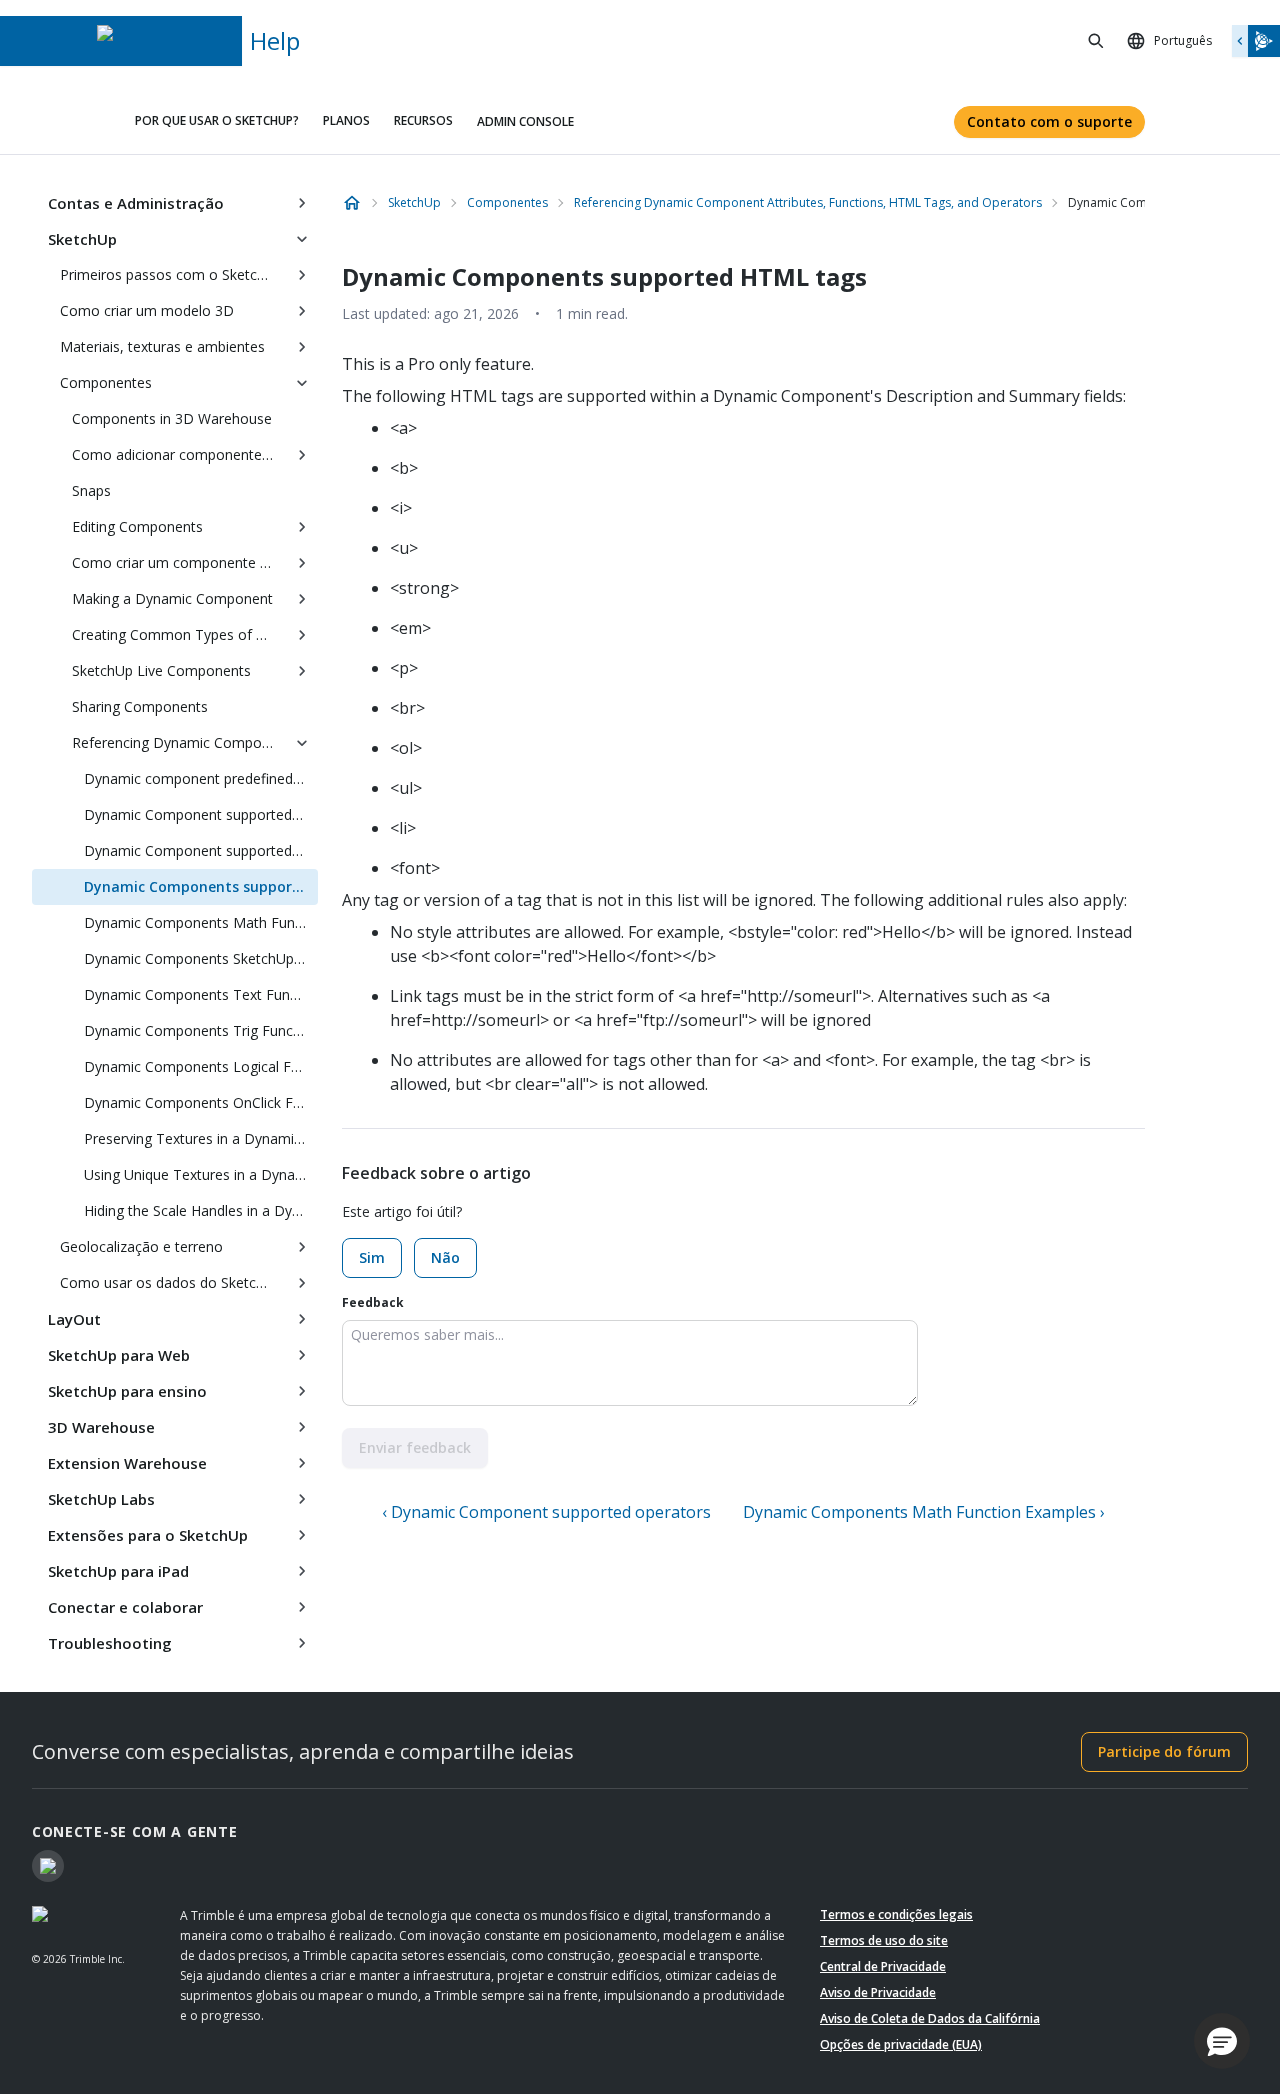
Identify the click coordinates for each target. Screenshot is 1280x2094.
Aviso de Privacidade (878, 1992)
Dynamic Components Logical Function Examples (201, 1066)
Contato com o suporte (1049, 121)
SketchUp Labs (101, 1499)
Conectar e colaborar (125, 1607)
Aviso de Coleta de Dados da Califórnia (930, 2018)
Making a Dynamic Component (172, 598)
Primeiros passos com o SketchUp (171, 274)
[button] (1222, 2041)
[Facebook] (48, 1866)
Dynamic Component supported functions (201, 814)
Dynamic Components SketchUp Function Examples (201, 958)
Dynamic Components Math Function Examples (201, 922)
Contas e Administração (136, 203)
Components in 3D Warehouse (172, 418)
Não (445, 1257)
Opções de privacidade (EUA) (901, 2044)
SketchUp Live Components (161, 670)
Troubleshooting (110, 1643)
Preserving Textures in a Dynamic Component (201, 1138)
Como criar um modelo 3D (147, 310)
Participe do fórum (1164, 1751)
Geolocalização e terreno (141, 1246)
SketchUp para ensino (127, 1391)
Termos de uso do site (884, 1940)
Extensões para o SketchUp (148, 1535)
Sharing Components (140, 706)
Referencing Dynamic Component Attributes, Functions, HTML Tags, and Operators (179, 742)
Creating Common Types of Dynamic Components (179, 634)
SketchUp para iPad (118, 1571)
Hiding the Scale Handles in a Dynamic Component (201, 1210)
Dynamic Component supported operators (201, 850)
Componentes (106, 382)
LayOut (74, 1319)
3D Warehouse (101, 1427)
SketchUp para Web (119, 1355)
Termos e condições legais (896, 1914)
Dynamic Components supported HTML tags (201, 886)
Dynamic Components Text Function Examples (201, 994)
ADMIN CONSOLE (525, 121)
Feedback (373, 1302)
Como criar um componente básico (179, 562)
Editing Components (137, 526)
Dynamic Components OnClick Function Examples (201, 1102)
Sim (372, 1257)
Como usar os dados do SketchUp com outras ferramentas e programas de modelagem (173, 1282)
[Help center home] (352, 203)
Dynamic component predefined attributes (201, 778)
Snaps (91, 490)
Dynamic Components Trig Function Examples (201, 1030)
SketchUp (82, 239)
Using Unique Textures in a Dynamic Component (201, 1174)
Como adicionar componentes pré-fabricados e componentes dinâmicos (179, 454)
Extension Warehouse (127, 1463)
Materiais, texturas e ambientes (162, 346)
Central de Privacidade (883, 1966)
